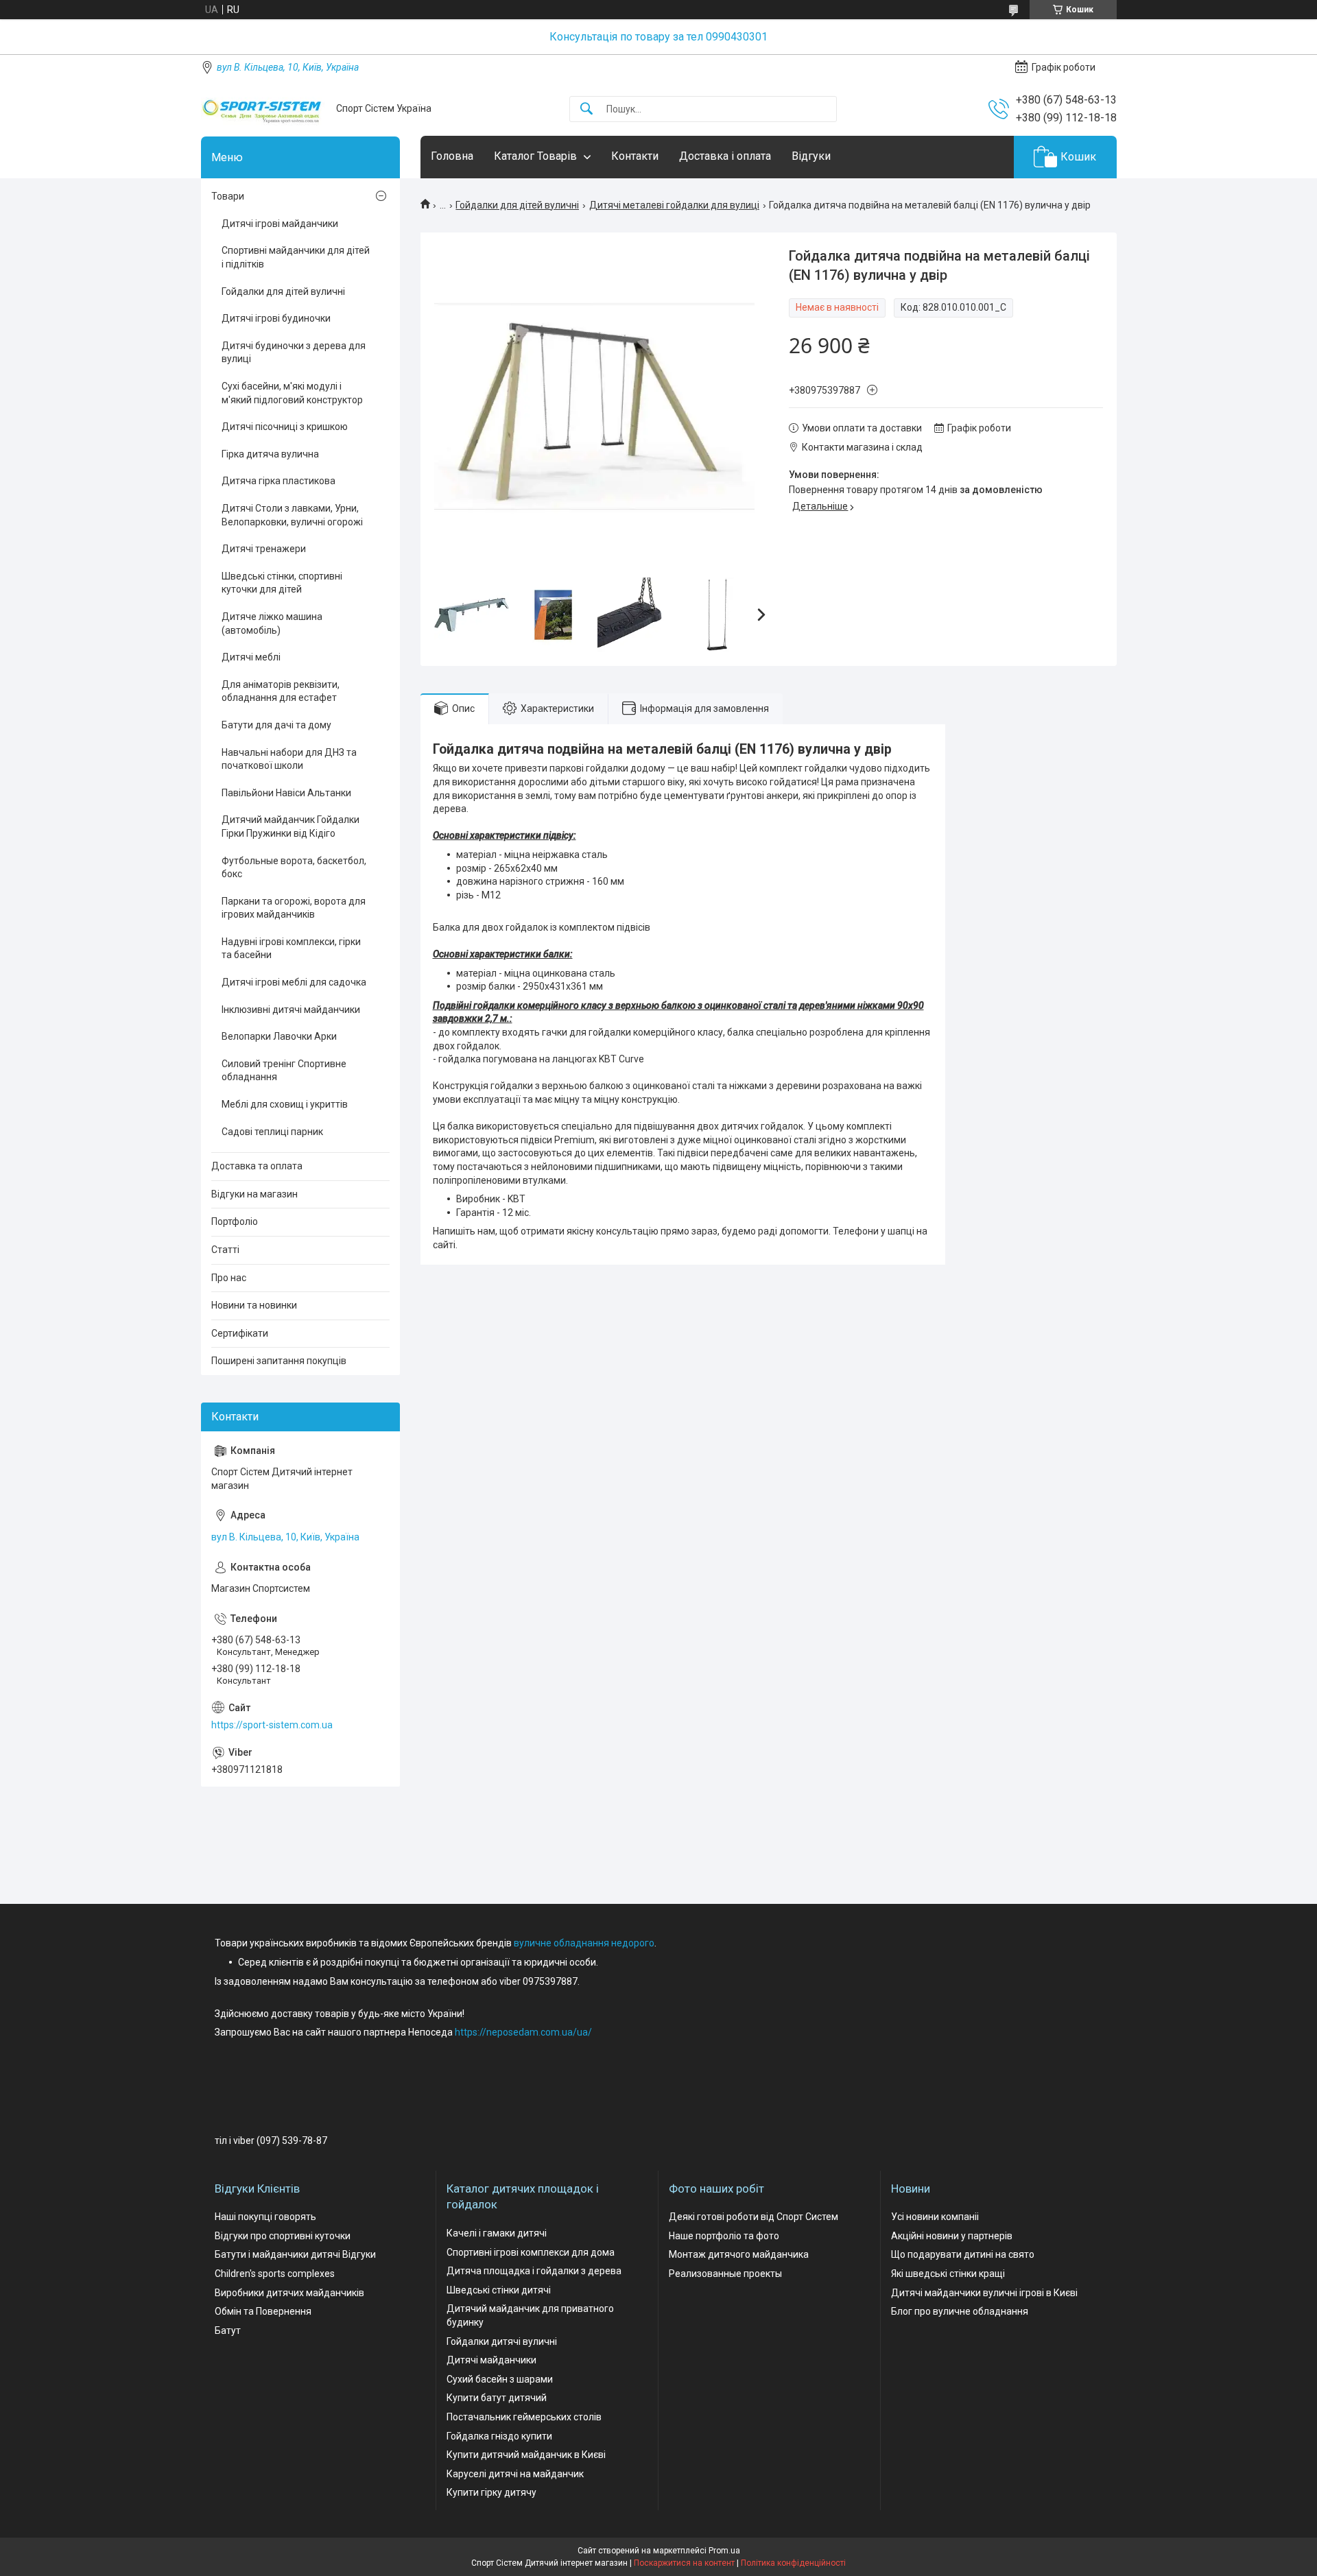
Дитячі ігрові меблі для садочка (294, 982)
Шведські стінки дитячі (499, 2290)
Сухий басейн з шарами (500, 2379)
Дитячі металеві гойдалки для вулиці (674, 205)
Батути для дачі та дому (276, 725)
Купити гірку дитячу (491, 2492)
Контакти (635, 156)
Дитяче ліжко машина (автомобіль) (272, 623)
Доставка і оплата (725, 156)
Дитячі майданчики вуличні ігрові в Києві (984, 2293)
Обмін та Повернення (263, 2311)
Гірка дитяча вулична (270, 454)
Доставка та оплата (257, 1166)
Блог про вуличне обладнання (960, 2311)
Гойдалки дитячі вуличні (502, 2341)
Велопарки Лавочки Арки (279, 1036)
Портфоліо (235, 1221)
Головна (452, 156)
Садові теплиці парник (272, 1132)
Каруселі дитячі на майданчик (515, 2474)
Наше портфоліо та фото (724, 2236)
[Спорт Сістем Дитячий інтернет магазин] (263, 109)
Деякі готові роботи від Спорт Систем (754, 2217)
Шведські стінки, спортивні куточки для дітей (282, 583)
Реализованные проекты (725, 2274)
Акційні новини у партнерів (952, 2236)
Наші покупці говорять (265, 2217)
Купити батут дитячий (497, 2398)
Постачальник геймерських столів (524, 2417)
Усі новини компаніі (935, 2217)
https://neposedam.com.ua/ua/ (523, 2032)
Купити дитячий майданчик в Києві (526, 2455)
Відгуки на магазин (254, 1194)
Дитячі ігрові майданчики (280, 224)
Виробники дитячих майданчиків (289, 2293)
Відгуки (811, 156)
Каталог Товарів (535, 156)
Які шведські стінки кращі (948, 2274)
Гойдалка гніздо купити (499, 2436)
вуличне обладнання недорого (584, 1943)
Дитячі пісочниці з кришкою (285, 427)
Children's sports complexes (275, 2274)
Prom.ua (724, 2551)
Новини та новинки (254, 1305)
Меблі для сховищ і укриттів (285, 1104)
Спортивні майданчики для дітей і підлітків (296, 257)
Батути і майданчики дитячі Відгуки (295, 2254)
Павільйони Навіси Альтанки (286, 793)
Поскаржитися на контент (684, 2563)
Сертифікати (240, 1333)
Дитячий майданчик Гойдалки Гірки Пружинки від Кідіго (290, 826)
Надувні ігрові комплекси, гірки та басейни (291, 949)
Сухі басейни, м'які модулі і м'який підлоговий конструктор (292, 393)
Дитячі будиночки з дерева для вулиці (294, 353)
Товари (228, 196)
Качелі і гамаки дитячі (497, 2233)
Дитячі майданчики (491, 2360)
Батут (228, 2330)
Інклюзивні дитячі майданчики (291, 1010)
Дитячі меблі (251, 657)
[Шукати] (586, 109)
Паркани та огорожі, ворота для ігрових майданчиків (294, 908)
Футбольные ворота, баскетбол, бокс (294, 868)
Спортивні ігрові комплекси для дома (531, 2252)
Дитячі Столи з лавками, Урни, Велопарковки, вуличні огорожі (292, 515)
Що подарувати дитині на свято (963, 2254)
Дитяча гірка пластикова (278, 481)
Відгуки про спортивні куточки (283, 2236)
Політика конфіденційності (793, 2563)
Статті (225, 1250)
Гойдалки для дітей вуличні (517, 205)
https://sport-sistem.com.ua (272, 1725)
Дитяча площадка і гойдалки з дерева (534, 2271)
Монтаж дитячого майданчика (739, 2254)
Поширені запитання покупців (279, 1361)
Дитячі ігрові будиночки (276, 318)
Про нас (229, 1278)
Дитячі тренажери (264, 549)
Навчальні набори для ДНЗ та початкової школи (289, 759)
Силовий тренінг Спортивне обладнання (284, 1071)
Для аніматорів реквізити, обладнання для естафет (281, 691)
